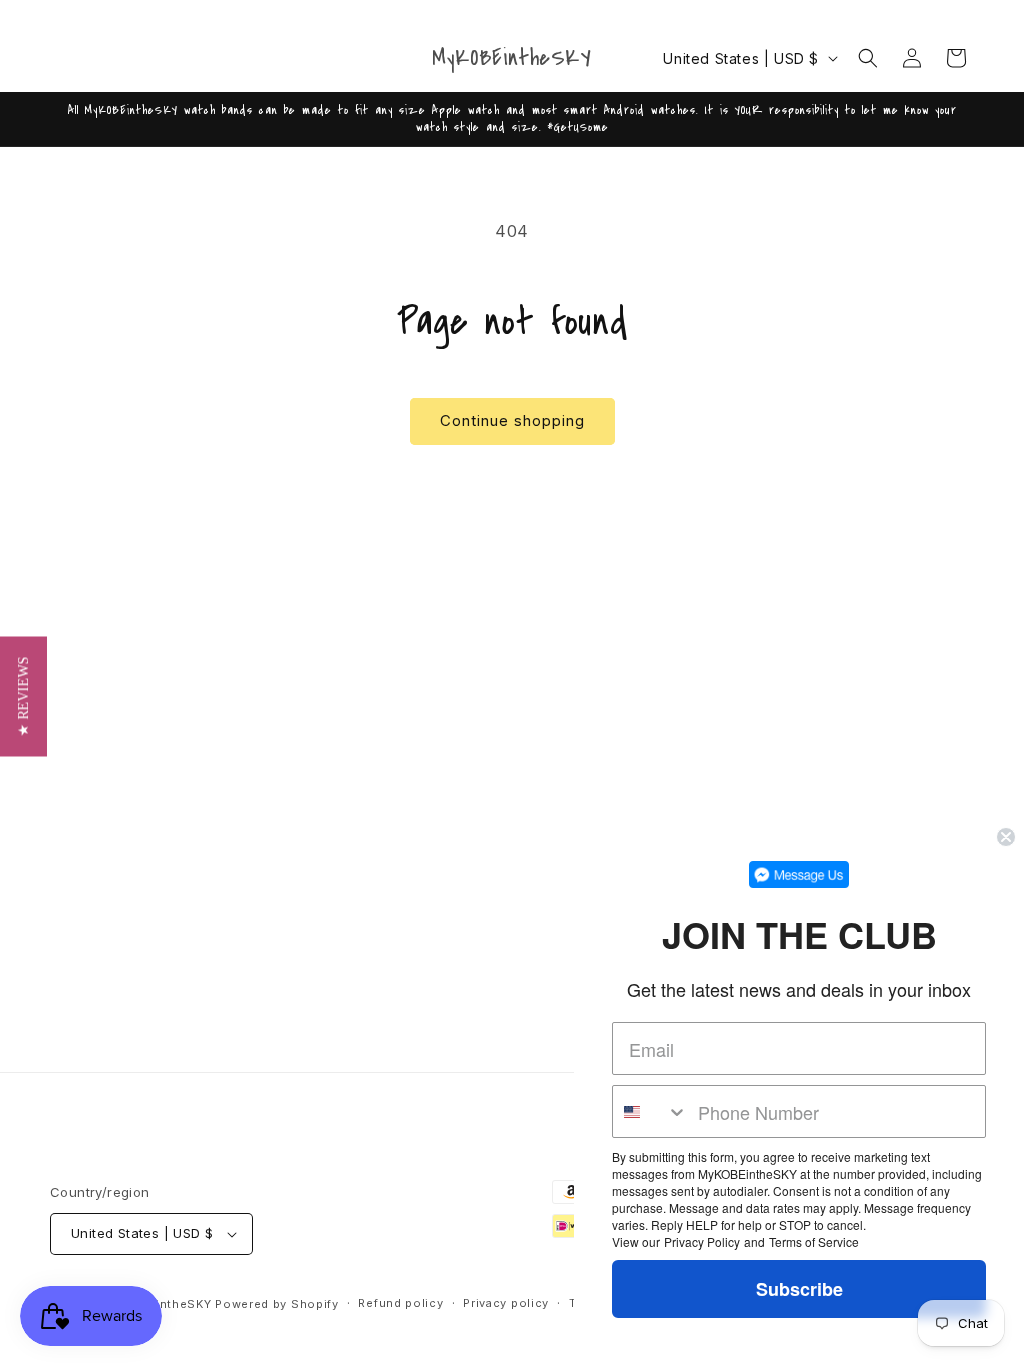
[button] (868, 58)
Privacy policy (506, 1303)
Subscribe (799, 1289)
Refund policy (400, 1303)
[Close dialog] (1006, 837)
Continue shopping (512, 420)
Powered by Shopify (277, 1304)
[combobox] (650, 1111)
